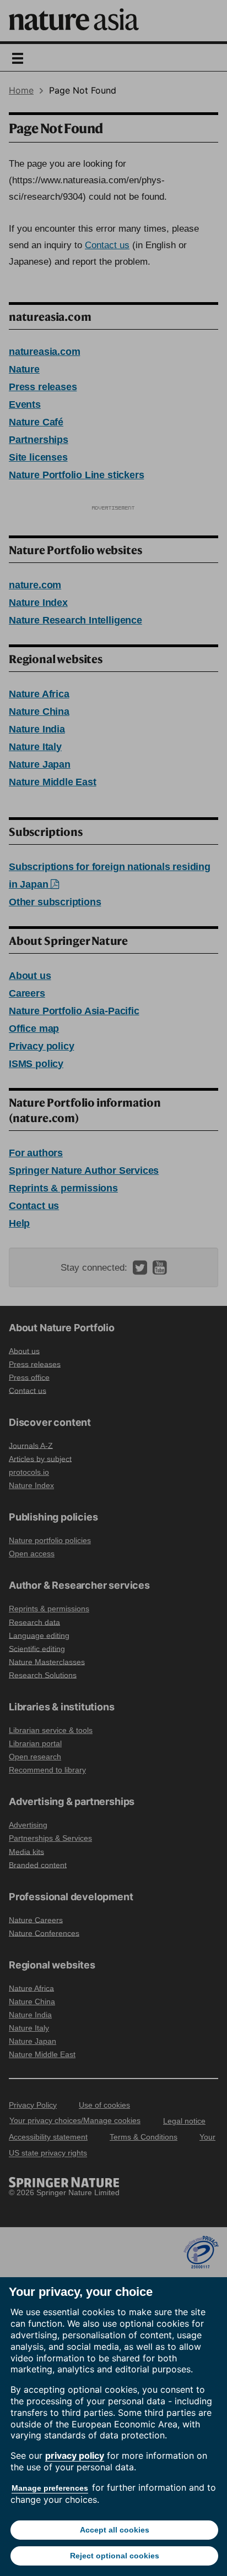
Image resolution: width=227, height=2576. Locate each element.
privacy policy (75, 2455)
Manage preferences (50, 2488)
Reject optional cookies (115, 2556)
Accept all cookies (115, 2530)
